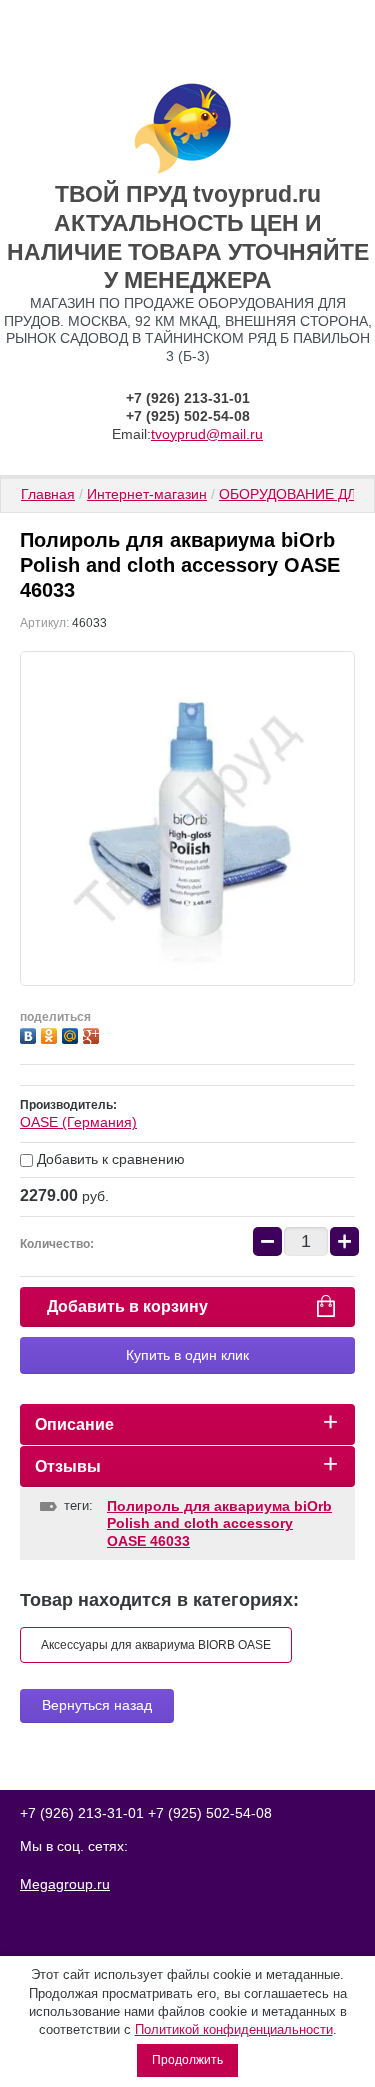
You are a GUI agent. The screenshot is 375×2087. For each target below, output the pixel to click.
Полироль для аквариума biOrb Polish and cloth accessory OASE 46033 (219, 1523)
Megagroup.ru (65, 1884)
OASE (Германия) (78, 1122)
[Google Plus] (93, 1033)
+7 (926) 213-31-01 (188, 398)
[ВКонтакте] (30, 1033)
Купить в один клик (187, 1355)
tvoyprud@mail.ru (207, 434)
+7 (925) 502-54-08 (188, 416)
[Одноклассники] (51, 1033)
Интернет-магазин (147, 494)
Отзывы (68, 1466)
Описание (74, 1424)
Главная (48, 494)
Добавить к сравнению (109, 1159)
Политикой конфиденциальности (234, 2029)
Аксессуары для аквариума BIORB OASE (156, 1645)
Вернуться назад (97, 1705)
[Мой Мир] (72, 1033)
